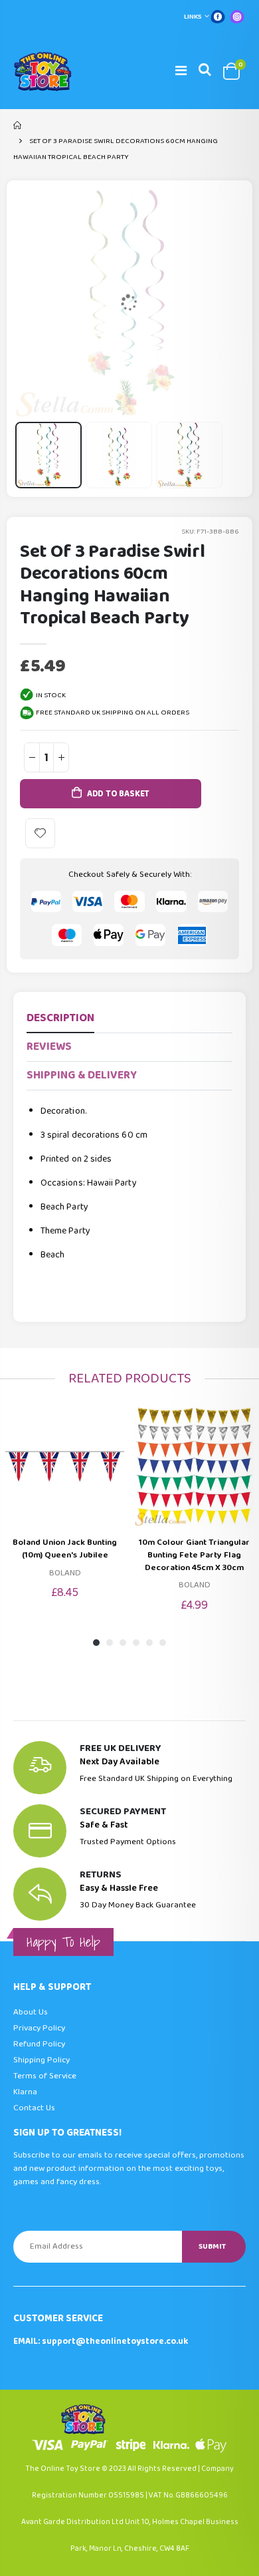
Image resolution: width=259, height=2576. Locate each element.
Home (18, 125)
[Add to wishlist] (40, 833)
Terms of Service (45, 2076)
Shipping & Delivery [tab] (82, 1075)
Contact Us (34, 2108)
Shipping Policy (42, 2060)
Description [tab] (60, 1018)
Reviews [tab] (49, 1047)
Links (193, 17)
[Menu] (181, 71)
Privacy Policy (39, 2028)
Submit (212, 2246)
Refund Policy (39, 2044)
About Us (31, 2012)
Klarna (25, 2092)
